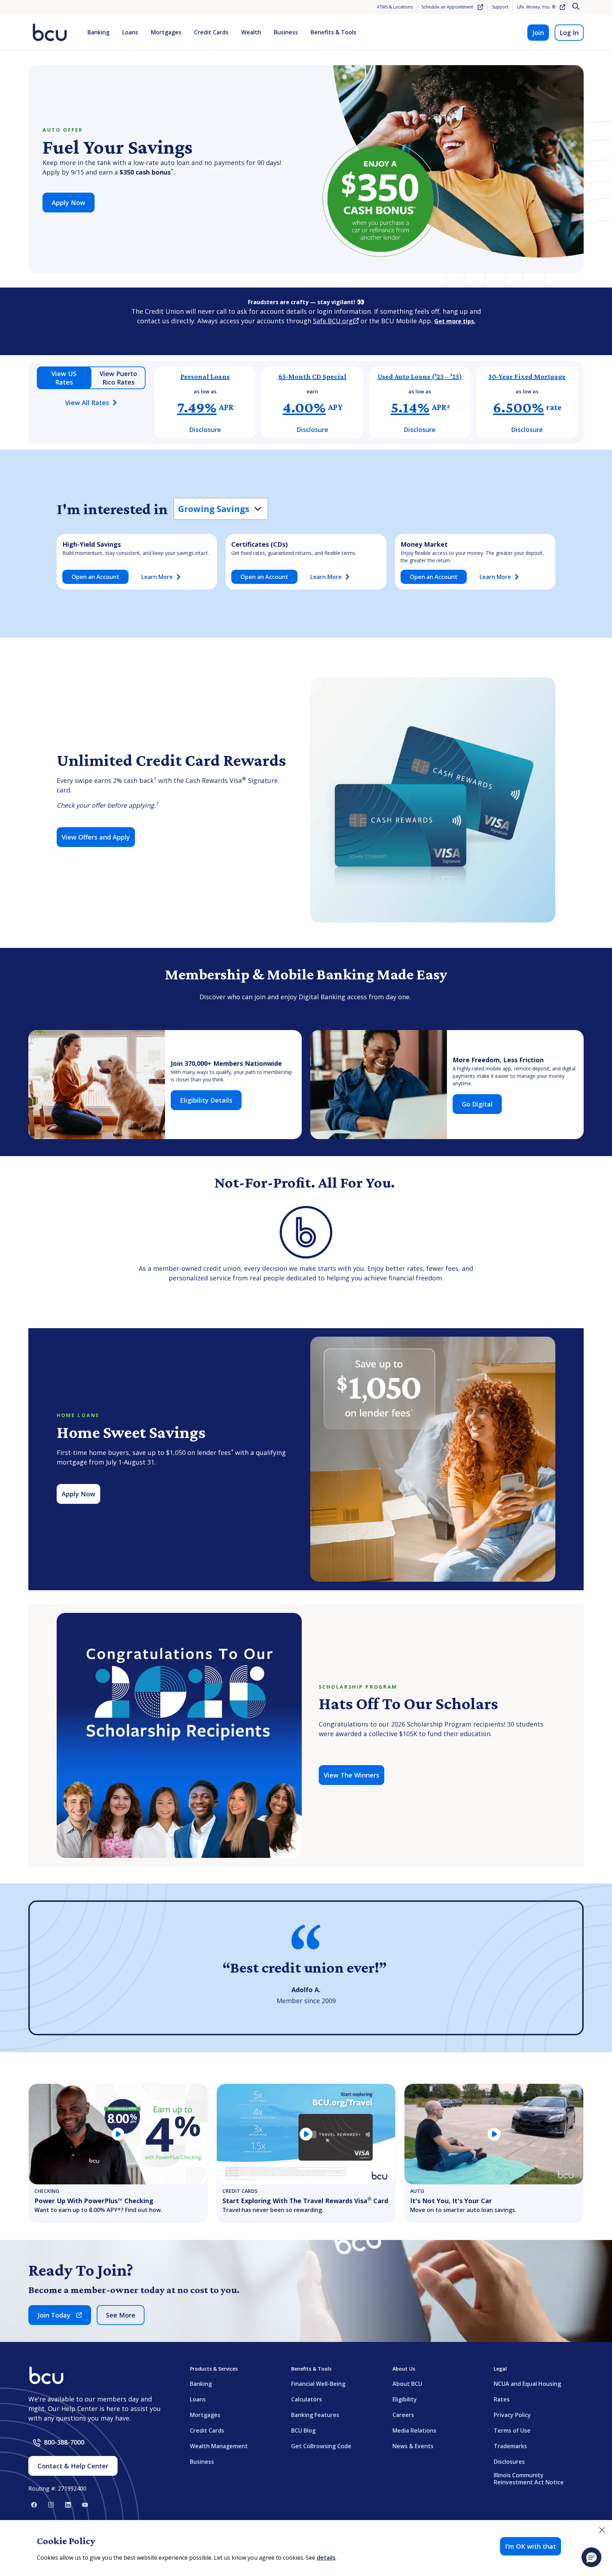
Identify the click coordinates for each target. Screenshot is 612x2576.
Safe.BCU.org (336, 321)
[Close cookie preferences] (602, 2530)
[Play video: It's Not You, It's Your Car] (494, 2134)
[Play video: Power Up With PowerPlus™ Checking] (118, 2134)
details (326, 2558)
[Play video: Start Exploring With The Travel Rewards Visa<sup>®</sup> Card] (306, 2134)
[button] (591, 2557)
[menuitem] (98, 33)
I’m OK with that (531, 2546)
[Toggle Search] (577, 7)
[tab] (64, 378)
